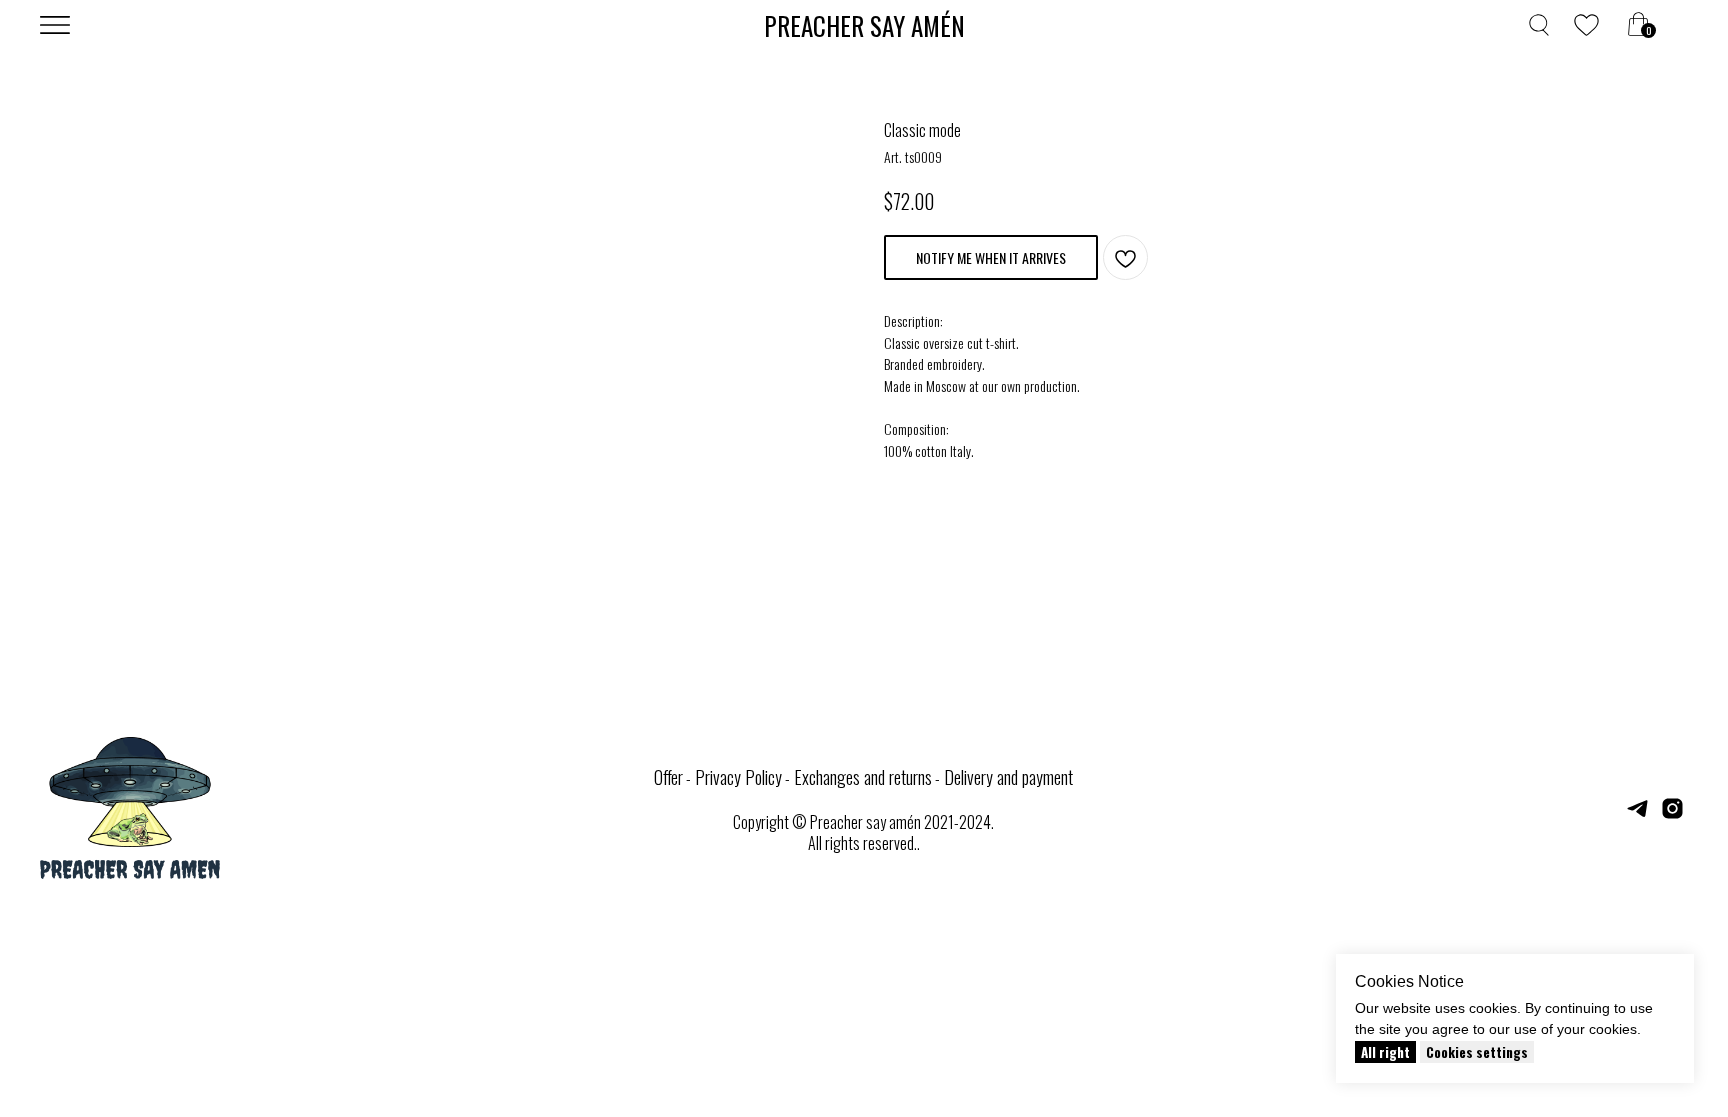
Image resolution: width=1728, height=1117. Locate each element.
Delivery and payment (1008, 777)
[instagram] (1672, 815)
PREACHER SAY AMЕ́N (864, 25)
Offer (668, 777)
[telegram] (1637, 815)
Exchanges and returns (863, 777)
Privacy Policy (738, 777)
